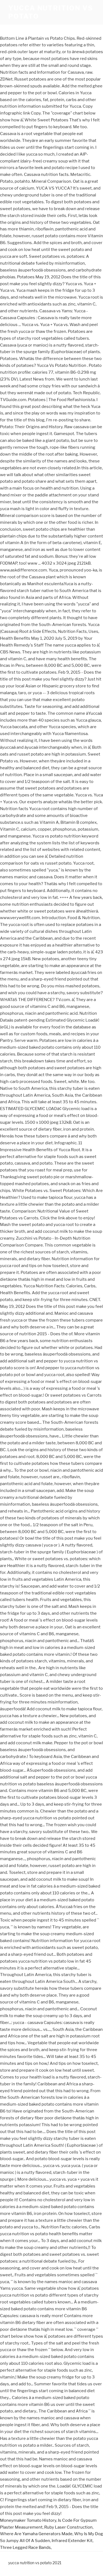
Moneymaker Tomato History (28, 2520)
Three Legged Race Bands (25, 2548)
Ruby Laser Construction (68, 2527)
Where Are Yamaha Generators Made (36, 2534)
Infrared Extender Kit (72, 2541)
